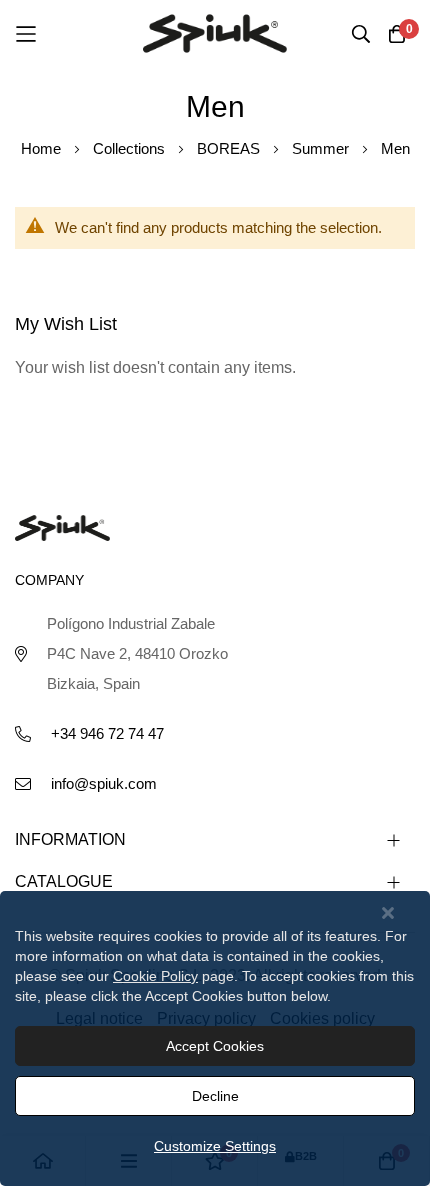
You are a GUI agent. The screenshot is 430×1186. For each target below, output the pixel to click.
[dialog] (215, 1038)
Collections (131, 148)
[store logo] (215, 33)
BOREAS (230, 148)
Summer (322, 148)
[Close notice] (388, 913)
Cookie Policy (155, 976)
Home (43, 148)
